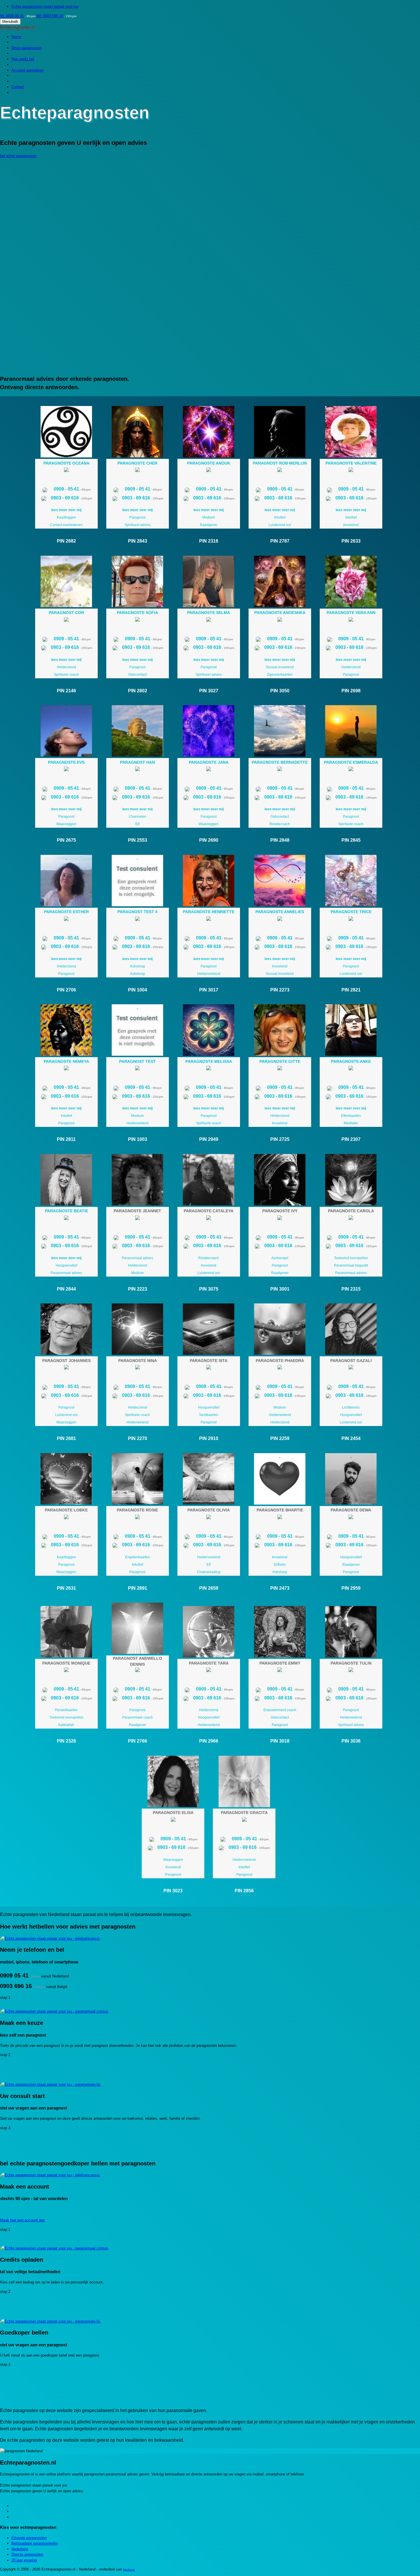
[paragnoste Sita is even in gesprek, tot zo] (209, 1368)
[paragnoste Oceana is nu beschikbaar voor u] (66, 471)
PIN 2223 (138, 1289)
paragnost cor (66, 613)
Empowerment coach (280, 1710)
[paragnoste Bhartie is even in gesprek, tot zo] (280, 1518)
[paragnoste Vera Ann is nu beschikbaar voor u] (351, 620)
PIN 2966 (209, 1741)
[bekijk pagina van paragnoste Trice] (351, 881)
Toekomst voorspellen (351, 1258)
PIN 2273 (280, 990)
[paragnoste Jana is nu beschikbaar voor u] (209, 770)
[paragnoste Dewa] (351, 1479)
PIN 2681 (66, 1438)
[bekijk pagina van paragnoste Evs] (66, 731)
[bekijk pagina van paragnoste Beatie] (66, 1180)
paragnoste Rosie (137, 1510)
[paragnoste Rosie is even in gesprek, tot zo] (137, 1518)
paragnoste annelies (280, 912)
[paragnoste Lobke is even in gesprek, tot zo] (66, 1518)
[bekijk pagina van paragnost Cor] (66, 581)
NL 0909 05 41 (12, 16)
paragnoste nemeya (66, 1061)
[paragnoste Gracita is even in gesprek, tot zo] (244, 1820)
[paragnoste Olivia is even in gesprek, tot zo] (209, 1518)
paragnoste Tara (209, 1663)
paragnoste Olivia (209, 1510)
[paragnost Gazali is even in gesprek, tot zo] (351, 1368)
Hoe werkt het (23, 59)
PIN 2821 (351, 990)
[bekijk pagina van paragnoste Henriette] (209, 881)
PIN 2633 (351, 541)
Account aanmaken (27, 70)
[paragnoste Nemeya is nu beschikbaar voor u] (66, 1069)
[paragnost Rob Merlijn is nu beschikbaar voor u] (280, 471)
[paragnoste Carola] (351, 1180)
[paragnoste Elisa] (173, 1781)
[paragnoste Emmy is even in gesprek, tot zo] (280, 1671)
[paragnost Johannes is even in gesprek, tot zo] (66, 1368)
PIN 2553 (138, 840)
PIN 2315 (351, 1289)
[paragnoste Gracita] (244, 1781)
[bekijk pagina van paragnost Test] (138, 1030)
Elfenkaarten (351, 1116)
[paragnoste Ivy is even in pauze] (280, 1219)
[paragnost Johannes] (66, 1329)
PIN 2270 (138, 1438)
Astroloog (137, 966)
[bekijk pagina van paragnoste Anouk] (209, 432)
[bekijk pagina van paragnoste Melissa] (209, 1030)
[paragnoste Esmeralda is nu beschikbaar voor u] (351, 770)
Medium (209, 517)
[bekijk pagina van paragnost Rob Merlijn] (280, 432)
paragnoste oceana (66, 463)
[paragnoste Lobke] (66, 1479)
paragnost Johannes (66, 1361)
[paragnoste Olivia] (209, 1479)
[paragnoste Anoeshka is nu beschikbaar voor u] (280, 620)
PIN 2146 (66, 691)
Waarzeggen (66, 824)
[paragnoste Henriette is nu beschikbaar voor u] (209, 920)
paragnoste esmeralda (351, 762)
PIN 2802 (138, 691)
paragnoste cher (137, 463)
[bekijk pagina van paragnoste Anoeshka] (280, 581)
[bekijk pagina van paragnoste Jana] (209, 731)
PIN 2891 (138, 1588)
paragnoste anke (351, 1061)
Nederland (20, 2549)
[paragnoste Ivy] (280, 1180)
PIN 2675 (66, 840)
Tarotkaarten (209, 1415)
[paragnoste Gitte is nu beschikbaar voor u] (280, 1069)
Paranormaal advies (66, 1273)
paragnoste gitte (280, 1061)
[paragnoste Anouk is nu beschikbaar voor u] (209, 471)
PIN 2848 (280, 840)
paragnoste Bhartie (280, 1510)
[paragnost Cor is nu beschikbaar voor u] (66, 620)
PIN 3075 (209, 1289)
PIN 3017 (209, 990)
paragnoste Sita (209, 1361)
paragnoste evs (66, 762)
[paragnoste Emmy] (280, 1632)
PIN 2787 (280, 541)
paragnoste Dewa (351, 1510)
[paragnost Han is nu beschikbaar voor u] (137, 770)
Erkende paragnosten (29, 2538)
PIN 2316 (209, 541)
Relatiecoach (280, 824)
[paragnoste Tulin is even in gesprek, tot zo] (351, 1671)
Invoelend (351, 525)
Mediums (129, 2570)
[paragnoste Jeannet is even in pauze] (137, 1219)
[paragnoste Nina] (138, 1329)
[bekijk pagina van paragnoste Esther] (66, 881)
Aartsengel (280, 1258)
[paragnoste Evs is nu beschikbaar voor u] (66, 770)
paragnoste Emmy (280, 1663)
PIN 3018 (280, 1741)
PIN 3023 (173, 1891)
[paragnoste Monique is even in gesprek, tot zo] (66, 1671)
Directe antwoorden (27, 2554)
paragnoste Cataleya (209, 1211)
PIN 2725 (280, 1139)
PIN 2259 (280, 1438)
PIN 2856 (244, 1891)
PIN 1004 (138, 990)
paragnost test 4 (137, 912)
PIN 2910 (209, 1438)
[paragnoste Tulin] (351, 1632)
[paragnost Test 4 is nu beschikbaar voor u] (137, 920)
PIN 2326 (66, 1741)
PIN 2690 (209, 840)
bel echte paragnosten (18, 156)
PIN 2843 (138, 541)
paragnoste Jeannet (137, 1211)
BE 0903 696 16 (50, 16)
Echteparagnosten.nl (17, 27)
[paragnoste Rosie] (138, 1479)
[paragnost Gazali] (351, 1329)
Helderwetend (138, 1123)
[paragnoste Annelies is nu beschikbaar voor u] (280, 920)
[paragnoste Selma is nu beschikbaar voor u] (209, 620)
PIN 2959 (351, 1588)
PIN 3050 (280, 691)
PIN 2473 (280, 1588)
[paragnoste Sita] (209, 1329)
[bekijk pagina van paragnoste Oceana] (66, 432)
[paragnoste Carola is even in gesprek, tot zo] (351, 1219)
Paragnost (137, 517)
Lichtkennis (351, 1407)
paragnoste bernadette (280, 762)
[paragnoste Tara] (209, 1632)
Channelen (138, 817)
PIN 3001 (280, 1289)
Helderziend (66, 667)
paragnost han (137, 762)
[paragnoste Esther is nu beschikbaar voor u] (66, 920)
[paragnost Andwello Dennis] (138, 1628)
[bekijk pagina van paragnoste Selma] (209, 581)
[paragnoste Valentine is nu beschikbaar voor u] (351, 471)
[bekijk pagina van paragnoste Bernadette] (280, 731)
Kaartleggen (66, 517)
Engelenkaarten (138, 1557)
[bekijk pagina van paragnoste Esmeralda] (351, 731)
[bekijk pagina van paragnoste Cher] (138, 432)
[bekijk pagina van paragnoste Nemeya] (66, 1030)
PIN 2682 (66, 541)
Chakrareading (209, 1572)
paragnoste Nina (138, 1361)
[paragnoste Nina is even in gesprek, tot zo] (137, 1368)
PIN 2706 (66, 990)
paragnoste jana (209, 762)
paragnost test (137, 1061)
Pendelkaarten (66, 1710)
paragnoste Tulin (351, 1663)
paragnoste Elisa (173, 1813)
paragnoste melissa (209, 1061)
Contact (18, 87)
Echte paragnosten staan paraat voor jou (45, 6)
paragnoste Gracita (244, 1813)
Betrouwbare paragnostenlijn (35, 2543)
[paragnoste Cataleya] (209, 1180)
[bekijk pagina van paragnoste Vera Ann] (351, 581)
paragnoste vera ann (351, 613)
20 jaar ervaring (24, 2560)
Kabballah (66, 1725)
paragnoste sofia (137, 613)
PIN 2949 (209, 1139)
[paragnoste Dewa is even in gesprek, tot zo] (351, 1518)
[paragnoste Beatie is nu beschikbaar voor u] (66, 1219)
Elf (137, 824)
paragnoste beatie (66, 1211)
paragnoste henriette (209, 912)
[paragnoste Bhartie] (280, 1479)
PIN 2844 (66, 1289)
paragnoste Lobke (66, 1510)
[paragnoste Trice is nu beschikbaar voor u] (351, 920)
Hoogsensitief (66, 1265)
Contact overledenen (66, 525)
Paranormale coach (138, 1717)
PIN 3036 (351, 1741)
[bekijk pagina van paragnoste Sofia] (138, 581)
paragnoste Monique (66, 1663)
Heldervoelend (209, 974)
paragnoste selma (209, 613)
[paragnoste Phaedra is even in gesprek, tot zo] (280, 1368)
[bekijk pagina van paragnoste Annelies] (280, 881)
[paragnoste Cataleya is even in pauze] (209, 1219)
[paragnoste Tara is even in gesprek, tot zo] (209, 1671)
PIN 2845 (351, 840)
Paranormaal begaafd (351, 1265)
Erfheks (280, 1565)
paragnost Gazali (351, 1361)
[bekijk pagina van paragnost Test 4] (138, 881)
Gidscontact (137, 675)
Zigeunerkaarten (280, 675)
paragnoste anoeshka (280, 613)
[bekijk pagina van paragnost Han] (138, 731)
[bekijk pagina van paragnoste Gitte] (280, 1030)
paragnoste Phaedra (280, 1361)
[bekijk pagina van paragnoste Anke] (351, 1030)
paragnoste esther (66, 912)
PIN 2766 (138, 1741)
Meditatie (351, 1123)
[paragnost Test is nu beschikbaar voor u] (137, 1069)
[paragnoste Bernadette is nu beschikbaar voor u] (280, 770)
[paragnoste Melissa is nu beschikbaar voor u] (209, 1069)
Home (16, 37)
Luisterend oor (280, 525)
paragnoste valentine (351, 463)
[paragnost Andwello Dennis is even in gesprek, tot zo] (137, 1671)
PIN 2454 (351, 1438)
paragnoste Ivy (280, 1211)
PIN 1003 (138, 1139)
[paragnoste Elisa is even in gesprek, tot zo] (173, 1820)
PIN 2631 (66, 1588)
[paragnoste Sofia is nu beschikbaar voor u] (137, 620)
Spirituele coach (66, 675)
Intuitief (280, 517)
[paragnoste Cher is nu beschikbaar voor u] (137, 471)
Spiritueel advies (138, 525)
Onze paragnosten (27, 48)
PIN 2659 (209, 1588)
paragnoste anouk (209, 463)
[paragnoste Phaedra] (280, 1329)
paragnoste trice (351, 912)
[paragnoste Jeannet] (138, 1180)
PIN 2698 (351, 691)
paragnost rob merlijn (280, 463)
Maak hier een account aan (22, 2220)
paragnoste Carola (351, 1211)
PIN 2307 (351, 1139)
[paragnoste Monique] (66, 1632)
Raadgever (209, 525)
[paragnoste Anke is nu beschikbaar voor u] (351, 1069)
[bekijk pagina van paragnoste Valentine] (351, 432)
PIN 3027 (209, 691)
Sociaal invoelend (280, 667)
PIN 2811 (66, 1139)
